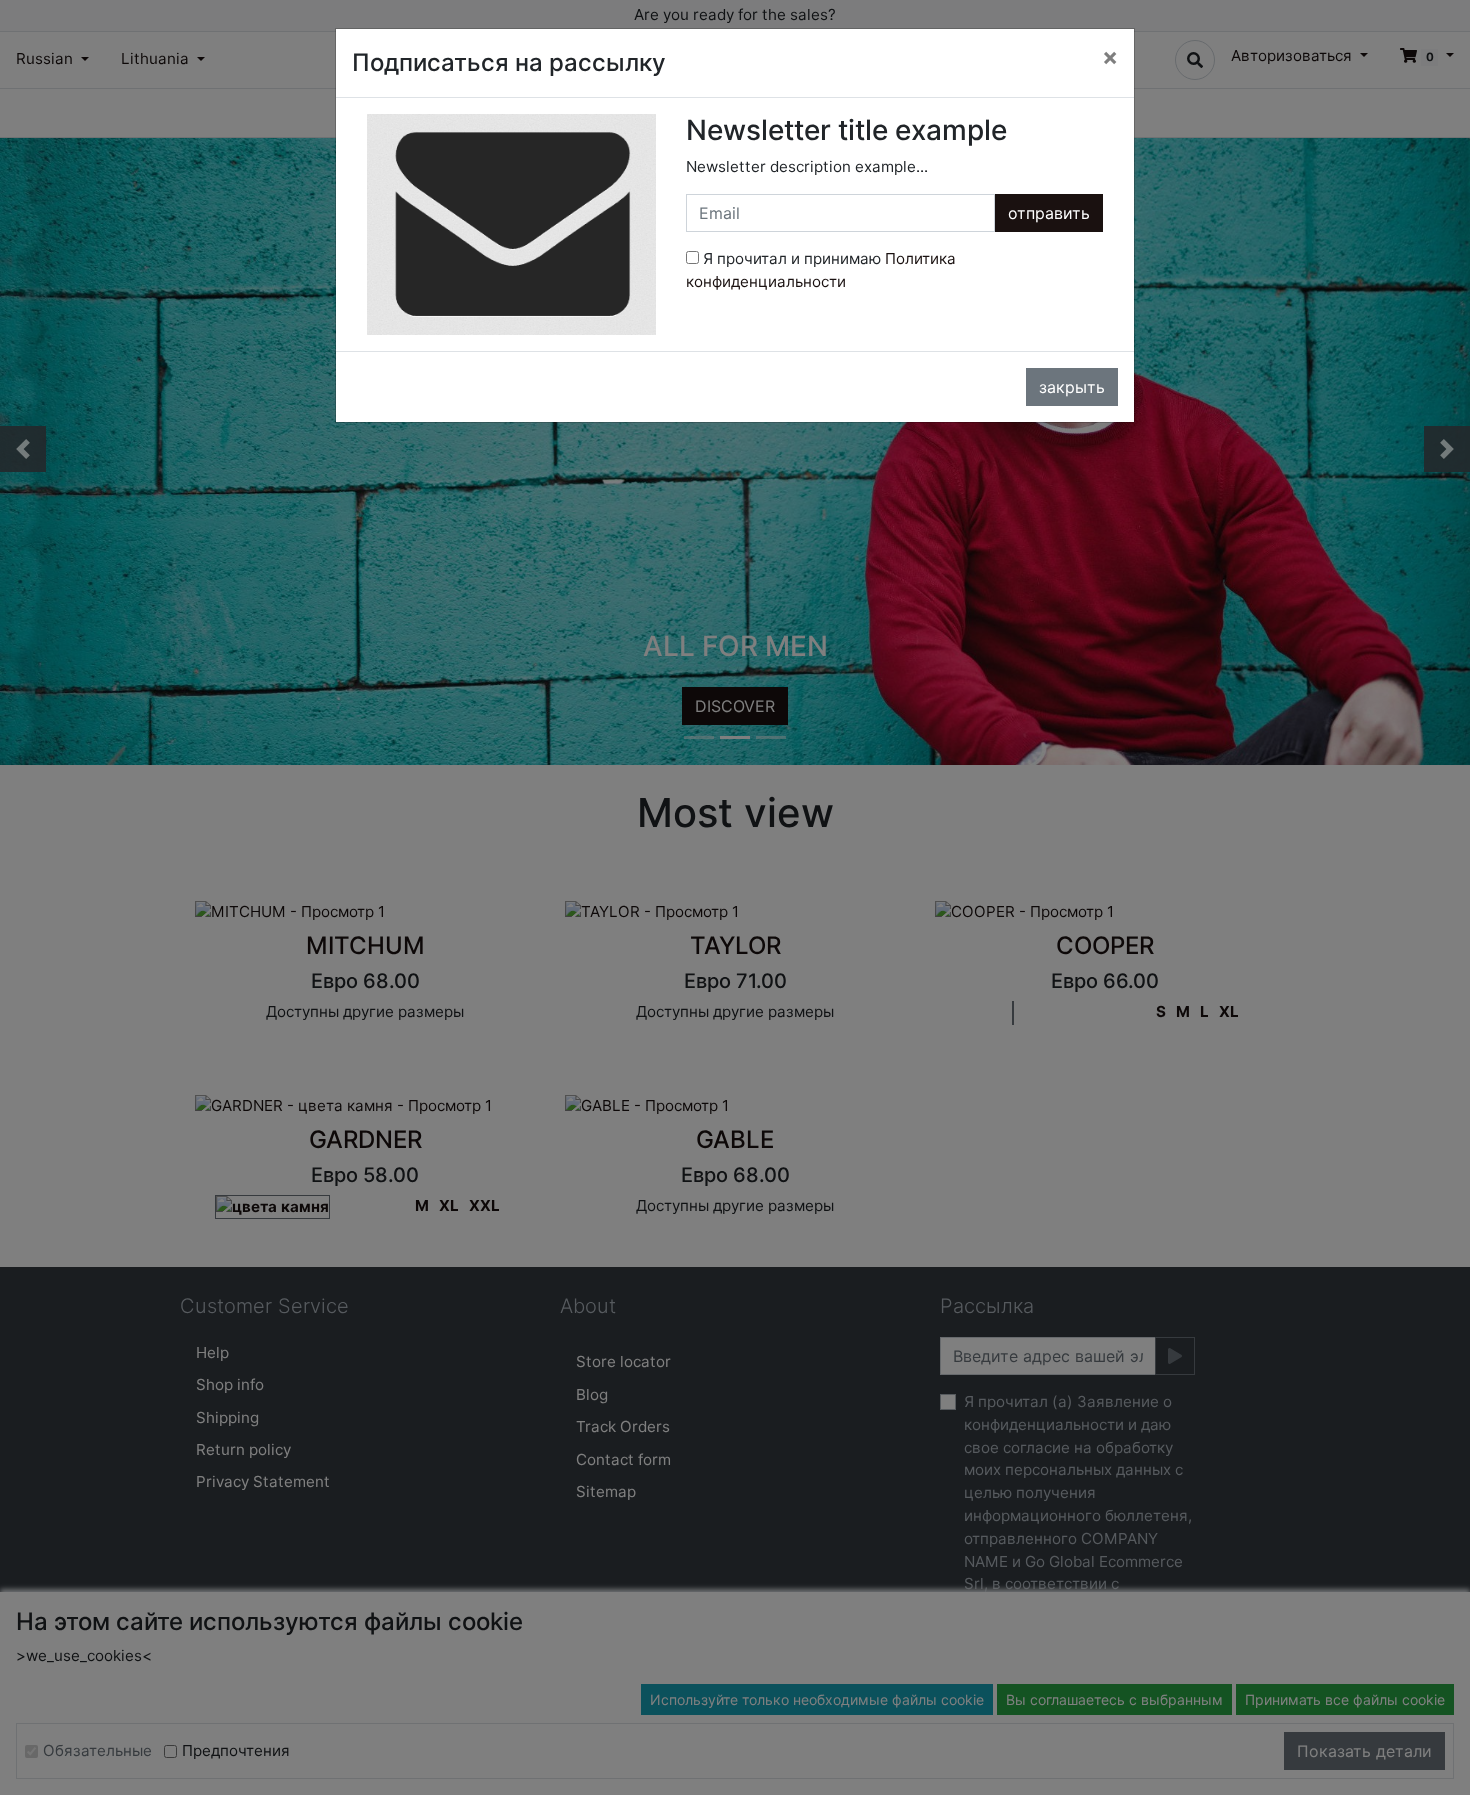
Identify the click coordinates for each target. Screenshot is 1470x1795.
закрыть (1072, 387)
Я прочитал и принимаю (821, 270)
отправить (1049, 213)
